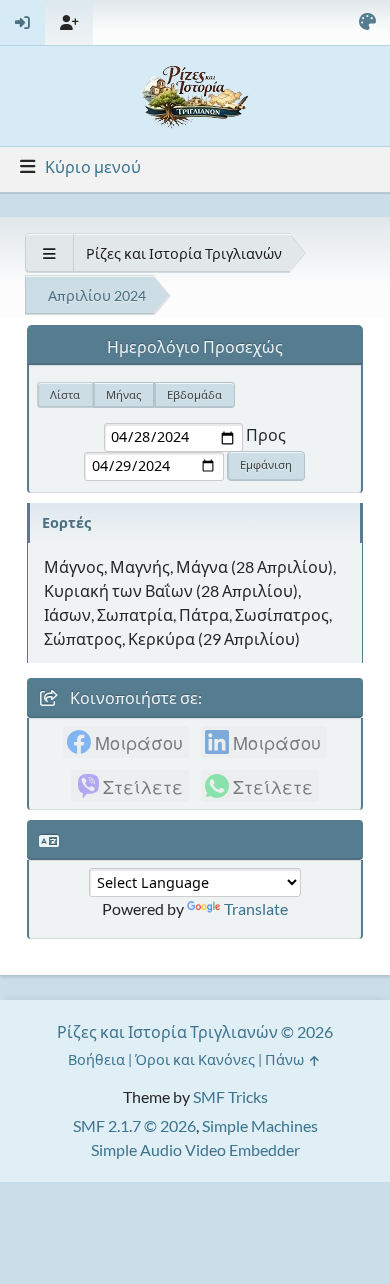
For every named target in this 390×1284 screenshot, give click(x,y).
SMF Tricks (230, 1096)
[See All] (49, 253)
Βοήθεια (96, 1059)
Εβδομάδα (194, 394)
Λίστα (65, 394)
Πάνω (286, 1059)
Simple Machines (260, 1125)
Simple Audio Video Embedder (195, 1149)
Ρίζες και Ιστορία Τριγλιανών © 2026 (195, 1031)
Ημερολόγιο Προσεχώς (195, 346)
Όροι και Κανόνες (195, 1059)
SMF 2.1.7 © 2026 (134, 1125)
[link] (126, 742)
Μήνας (123, 394)
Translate (256, 908)
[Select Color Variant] (367, 22)
